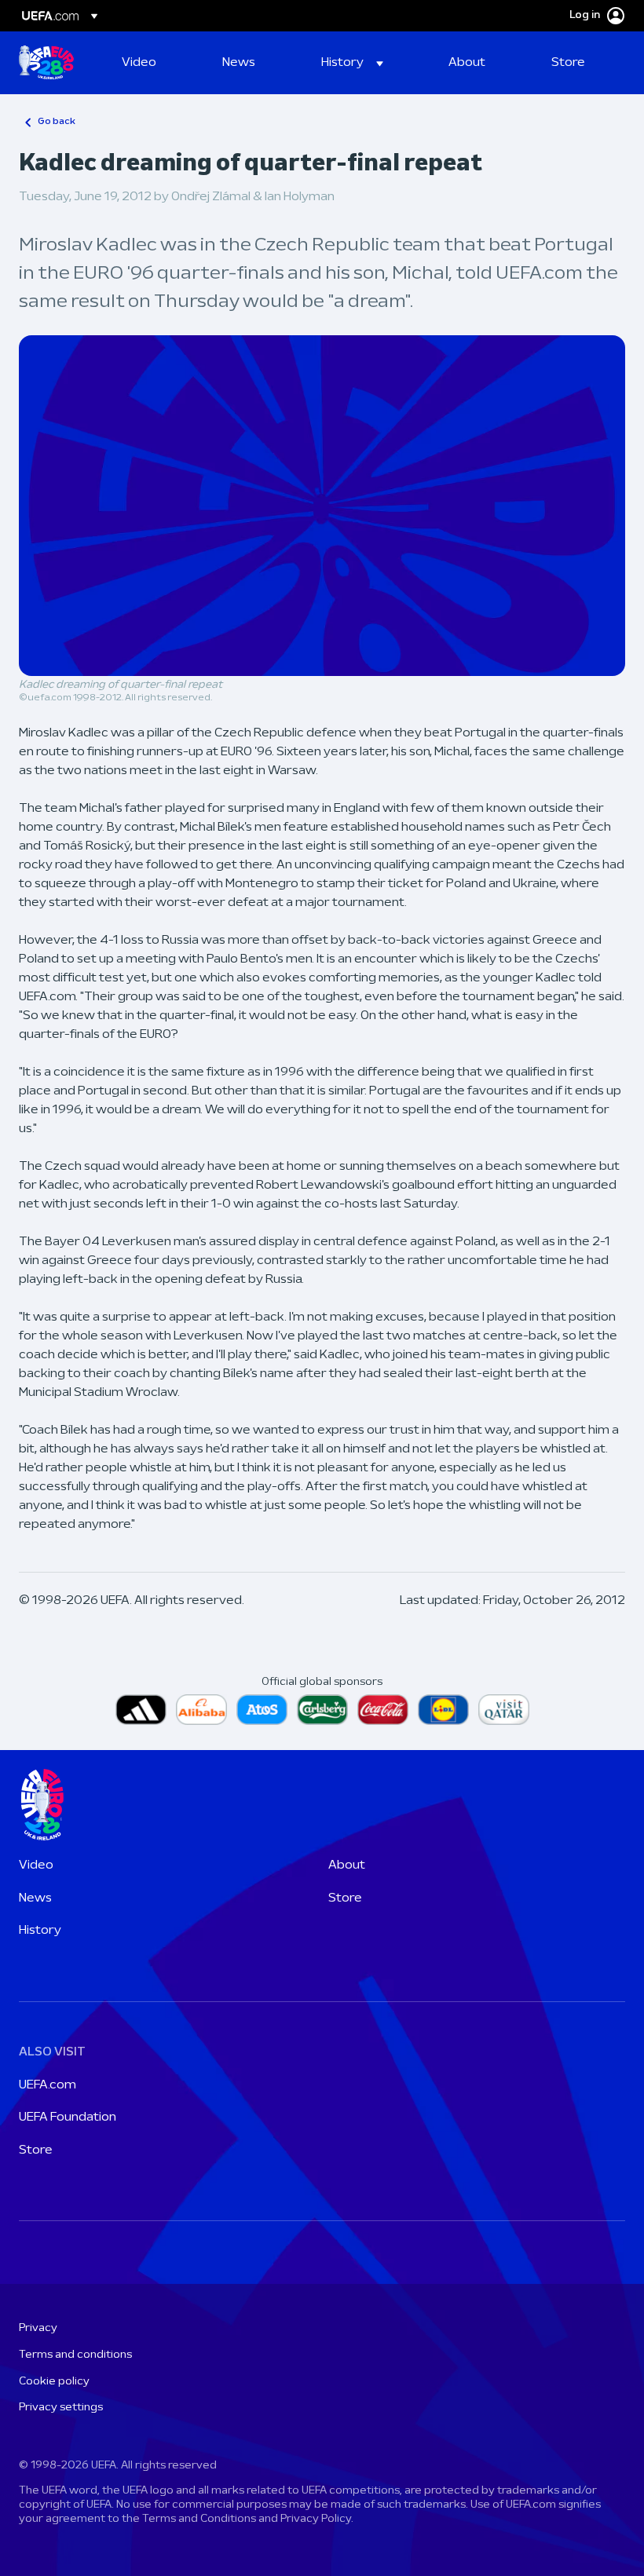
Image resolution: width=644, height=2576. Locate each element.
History (40, 1931)
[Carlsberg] (322, 1710)
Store (345, 1898)
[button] (352, 63)
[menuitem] (152, 63)
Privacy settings (61, 2408)
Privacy (38, 2328)
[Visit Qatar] (504, 1710)
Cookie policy (54, 2382)
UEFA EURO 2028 (46, 63)
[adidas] (141, 1710)
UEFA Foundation (68, 2117)
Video (36, 1865)
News (35, 1898)
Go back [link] (57, 122)
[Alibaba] (201, 1710)
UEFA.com (48, 2085)
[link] (139, 63)
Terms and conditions (75, 2355)
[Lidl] (443, 1710)
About (347, 1865)
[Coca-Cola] (383, 1710)
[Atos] (262, 1710)
